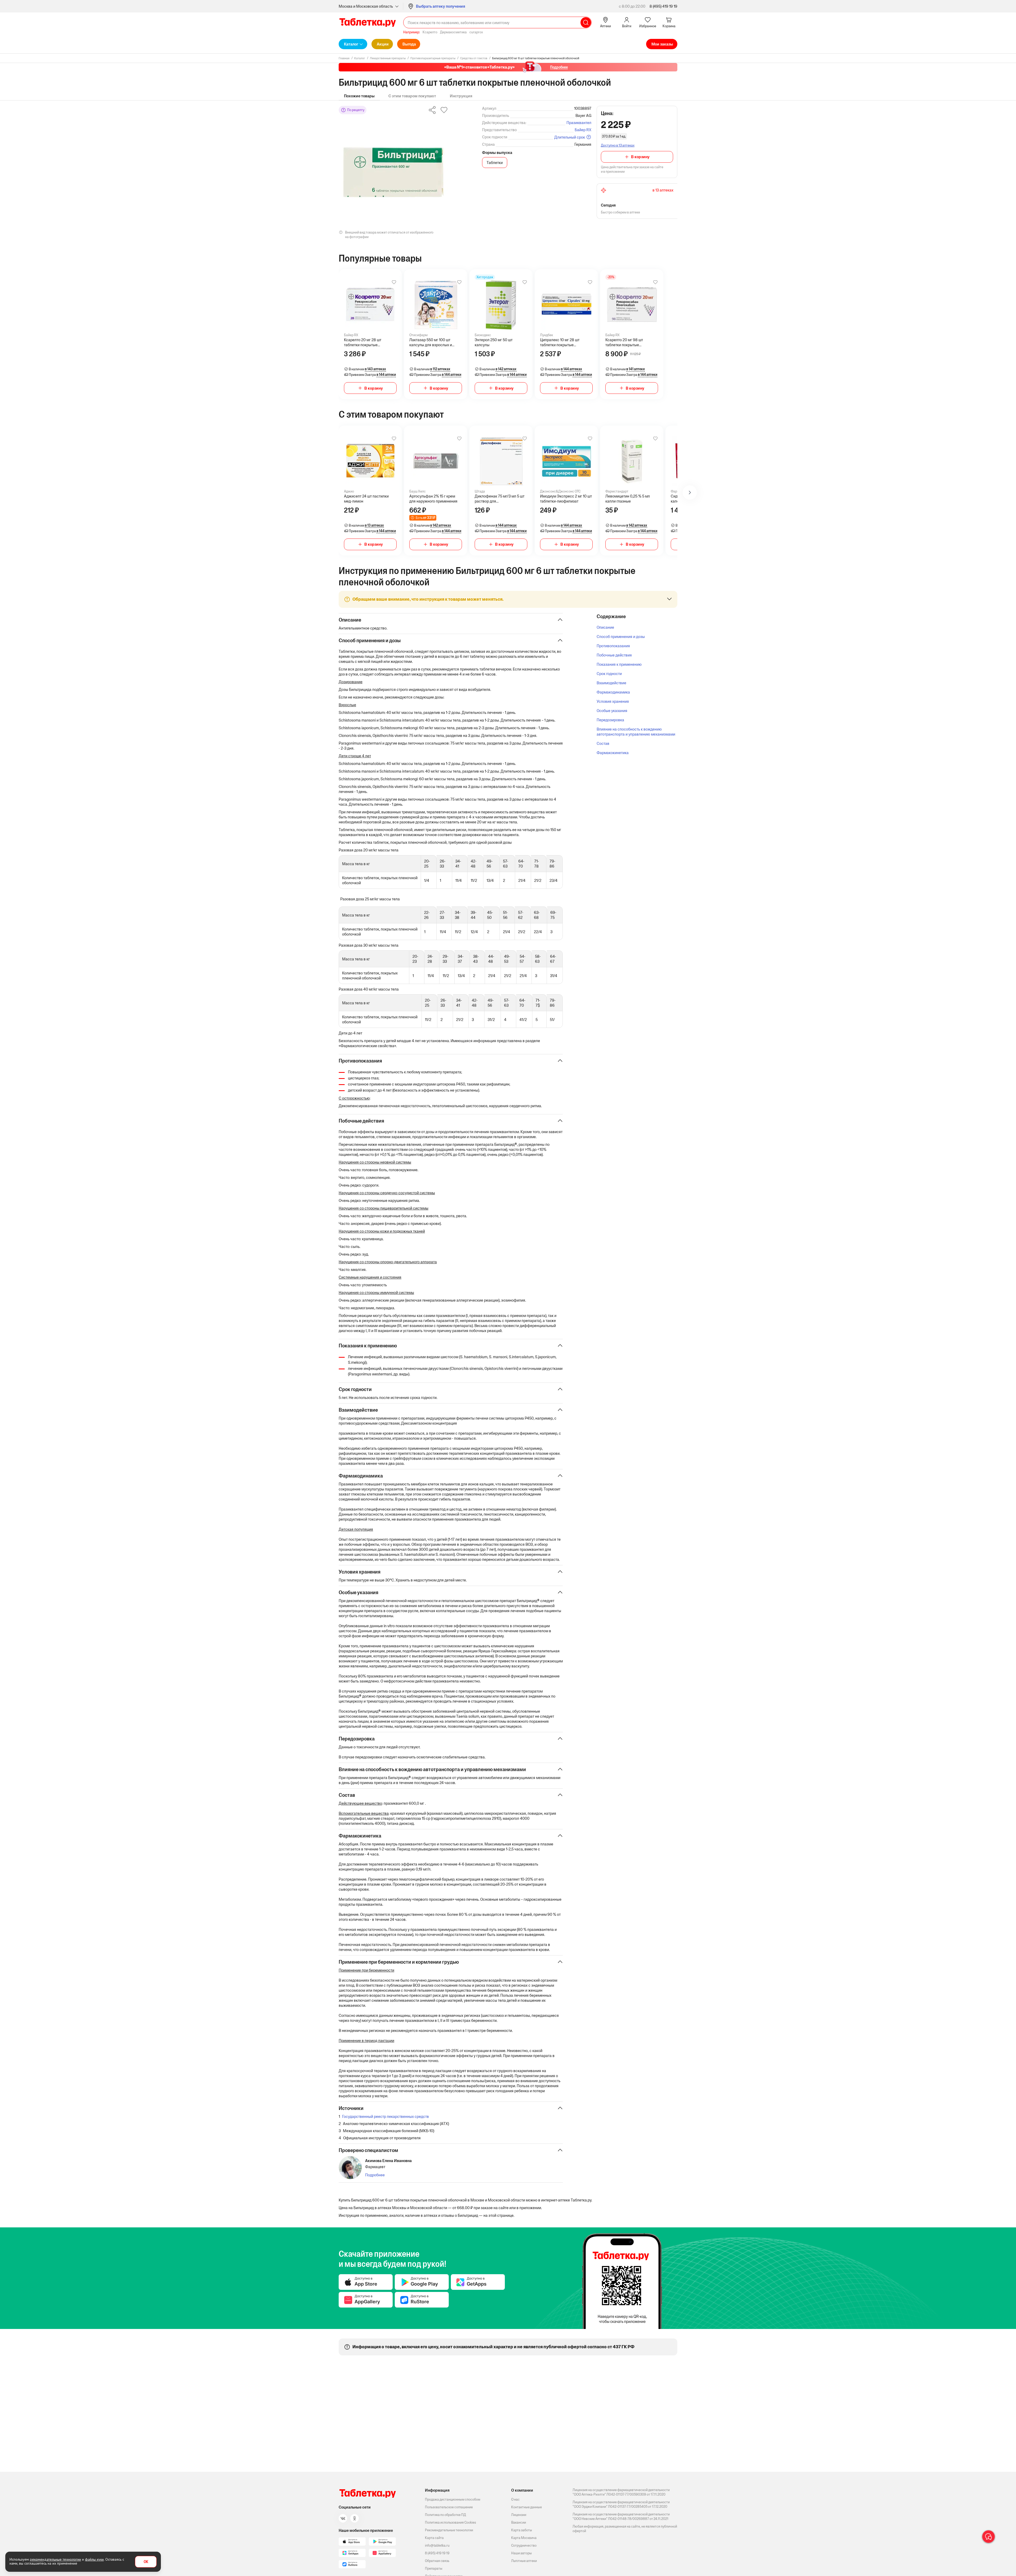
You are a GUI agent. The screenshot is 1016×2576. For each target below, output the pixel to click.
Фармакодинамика (613, 692)
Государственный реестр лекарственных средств (385, 2116)
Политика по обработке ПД (445, 2515)
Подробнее (375, 2175)
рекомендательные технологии (55, 2559)
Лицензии (519, 2515)
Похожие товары (359, 96)
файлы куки (94, 2559)
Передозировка (610, 720)
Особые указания (612, 711)
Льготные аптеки (524, 2561)
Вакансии (519, 2522)
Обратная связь (437, 2561)
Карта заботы (522, 2530)
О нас (515, 2499)
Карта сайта (434, 2538)
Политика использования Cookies (450, 2522)
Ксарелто (430, 32)
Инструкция (461, 96)
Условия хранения (613, 701)
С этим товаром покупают (412, 96)
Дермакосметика (453, 32)
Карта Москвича (524, 2538)
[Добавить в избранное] (394, 282)
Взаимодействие (611, 683)
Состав (603, 743)
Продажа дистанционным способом (453, 2499)
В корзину (640, 157)
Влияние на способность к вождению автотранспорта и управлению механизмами (636, 732)
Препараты (434, 2568)
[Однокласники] (355, 2518)
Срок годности (609, 674)
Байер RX (583, 130)
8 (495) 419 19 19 (663, 6)
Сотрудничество (524, 2545)
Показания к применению (619, 664)
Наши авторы (521, 2553)
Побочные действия (614, 655)
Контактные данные (527, 2507)
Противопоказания (613, 646)
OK (146, 2562)
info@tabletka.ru (437, 2545)
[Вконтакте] (343, 2518)
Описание (605, 627)
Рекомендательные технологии (449, 2530)
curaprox (476, 32)
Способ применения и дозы (621, 637)
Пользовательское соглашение (449, 2507)
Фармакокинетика (613, 753)
